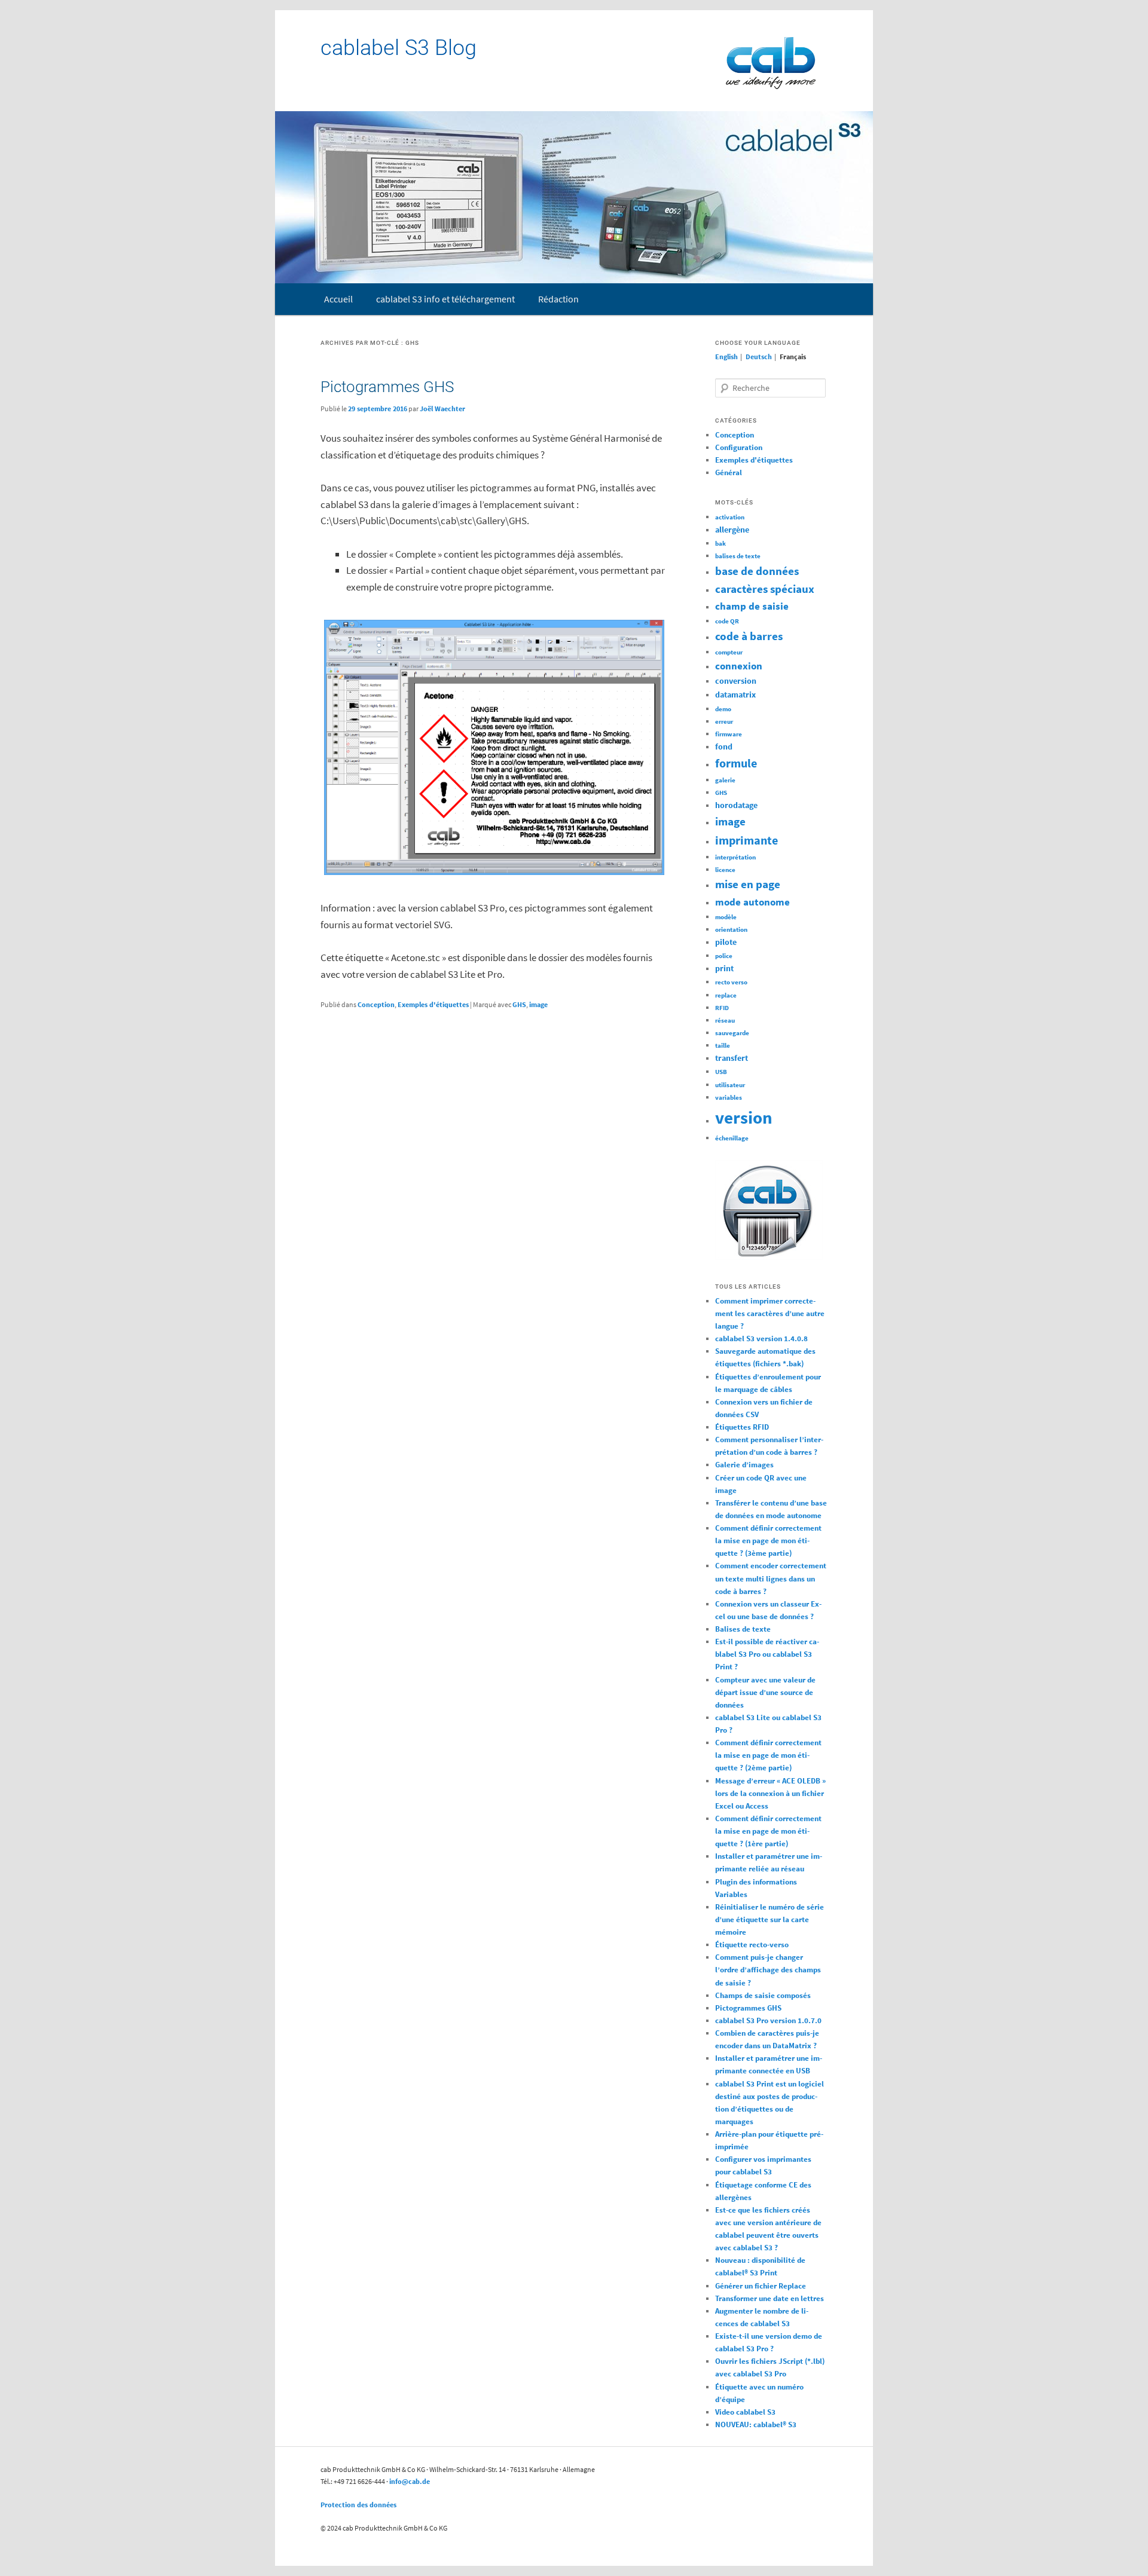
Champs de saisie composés (763, 1995)
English (726, 357)
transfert (732, 1058)
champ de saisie (752, 606)
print (724, 968)
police (724, 956)
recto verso (731, 982)
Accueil (338, 299)
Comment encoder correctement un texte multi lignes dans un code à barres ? (771, 1578)
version (744, 1117)
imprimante (746, 840)
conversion (736, 681)
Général (729, 472)
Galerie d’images (744, 1465)
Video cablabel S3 (745, 2412)
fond (724, 747)
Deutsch (759, 357)
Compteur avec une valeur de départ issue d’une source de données (765, 1692)
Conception (376, 1004)
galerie (725, 780)
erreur (724, 722)
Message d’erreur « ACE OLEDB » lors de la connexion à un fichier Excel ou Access (770, 1793)
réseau (725, 1021)
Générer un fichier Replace (761, 2286)
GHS (519, 1004)
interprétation (735, 857)
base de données (757, 571)
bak (720, 544)
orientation (731, 930)
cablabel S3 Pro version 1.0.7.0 (768, 2020)
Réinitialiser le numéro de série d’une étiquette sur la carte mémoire (770, 1919)
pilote (726, 942)
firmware (729, 734)
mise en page (748, 884)
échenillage (732, 1138)
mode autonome (752, 902)
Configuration (739, 447)
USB (721, 1072)
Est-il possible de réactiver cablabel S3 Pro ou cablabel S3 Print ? (767, 1654)
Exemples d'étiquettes (433, 1004)
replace (726, 995)
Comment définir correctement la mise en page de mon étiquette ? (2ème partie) (768, 1755)
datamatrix (735, 695)
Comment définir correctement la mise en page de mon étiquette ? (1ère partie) (768, 1831)
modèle (726, 917)
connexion (739, 666)
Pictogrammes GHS (387, 387)
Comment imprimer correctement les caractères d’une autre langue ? (770, 1313)
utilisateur (730, 1085)
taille (723, 1046)
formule (736, 763)
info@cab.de (410, 2481)
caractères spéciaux (765, 589)
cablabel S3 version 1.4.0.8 (761, 1339)
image (538, 1004)
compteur (729, 652)
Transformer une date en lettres (770, 2298)
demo (723, 709)
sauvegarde (732, 1033)
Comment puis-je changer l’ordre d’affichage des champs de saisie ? (768, 1970)
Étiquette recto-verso (752, 1945)
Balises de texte (743, 1629)
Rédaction (558, 299)
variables (729, 1098)
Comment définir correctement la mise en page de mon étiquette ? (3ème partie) (768, 1541)
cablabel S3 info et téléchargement (445, 299)
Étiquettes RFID (742, 1427)
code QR (727, 621)
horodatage (736, 805)
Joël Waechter (442, 409)
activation (730, 517)
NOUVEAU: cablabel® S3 (756, 2424)
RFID (722, 1008)
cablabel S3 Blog (399, 48)
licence (725, 870)
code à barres (749, 636)
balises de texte (738, 556)
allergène (732, 530)
